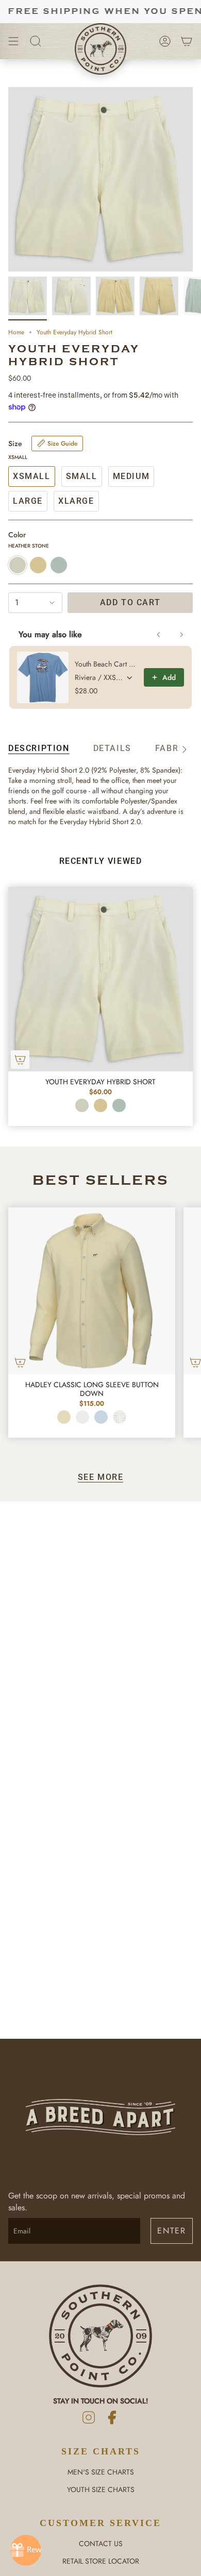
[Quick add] (20, 1060)
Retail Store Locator (101, 2561)
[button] (36, 41)
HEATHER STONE (82, 1105)
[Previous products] (159, 635)
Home (16, 332)
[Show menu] (13, 41)
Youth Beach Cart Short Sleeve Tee (106, 664)
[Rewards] (26, 2550)
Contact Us (101, 2544)
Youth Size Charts (101, 2489)
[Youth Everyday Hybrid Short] (100, 979)
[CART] (187, 41)
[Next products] (181, 635)
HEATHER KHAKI (100, 1105)
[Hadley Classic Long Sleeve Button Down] (92, 1291)
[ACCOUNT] (165, 41)
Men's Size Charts (101, 2472)
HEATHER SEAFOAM (119, 1105)
